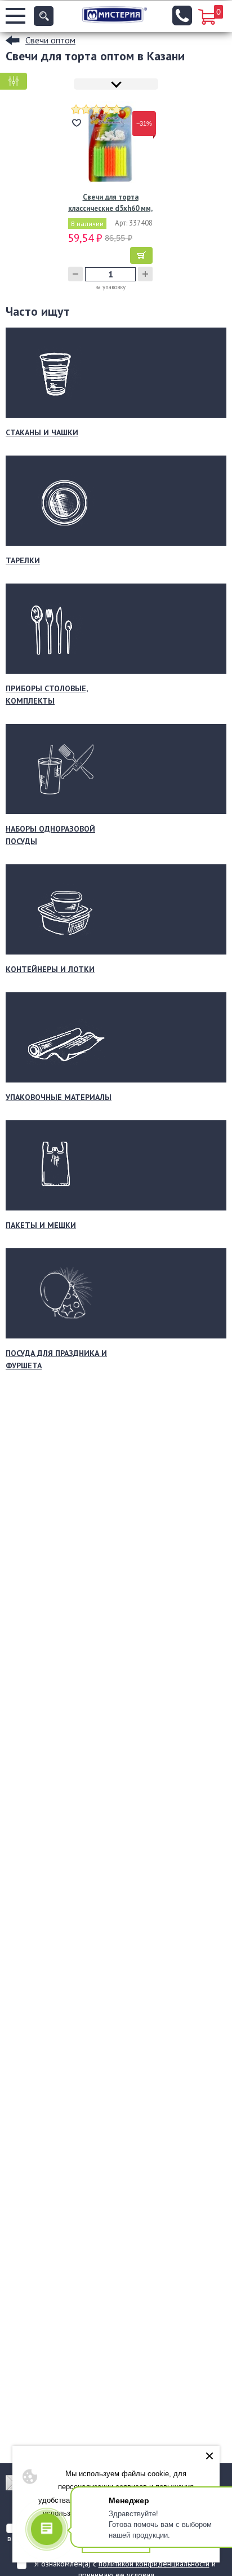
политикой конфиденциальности (154, 2564)
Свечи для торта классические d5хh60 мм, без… (110, 203)
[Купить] (141, 255)
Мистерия (115, 15)
